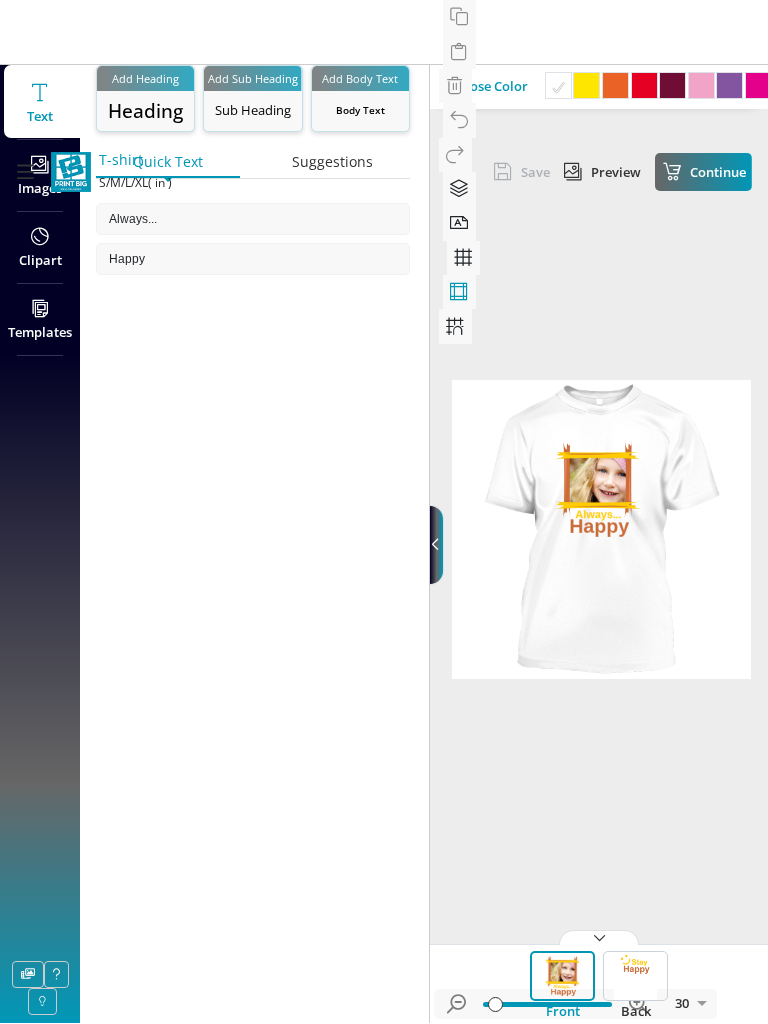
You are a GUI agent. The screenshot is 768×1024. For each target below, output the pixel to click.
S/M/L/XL (123, 182)
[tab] (562, 984)
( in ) (160, 182)
